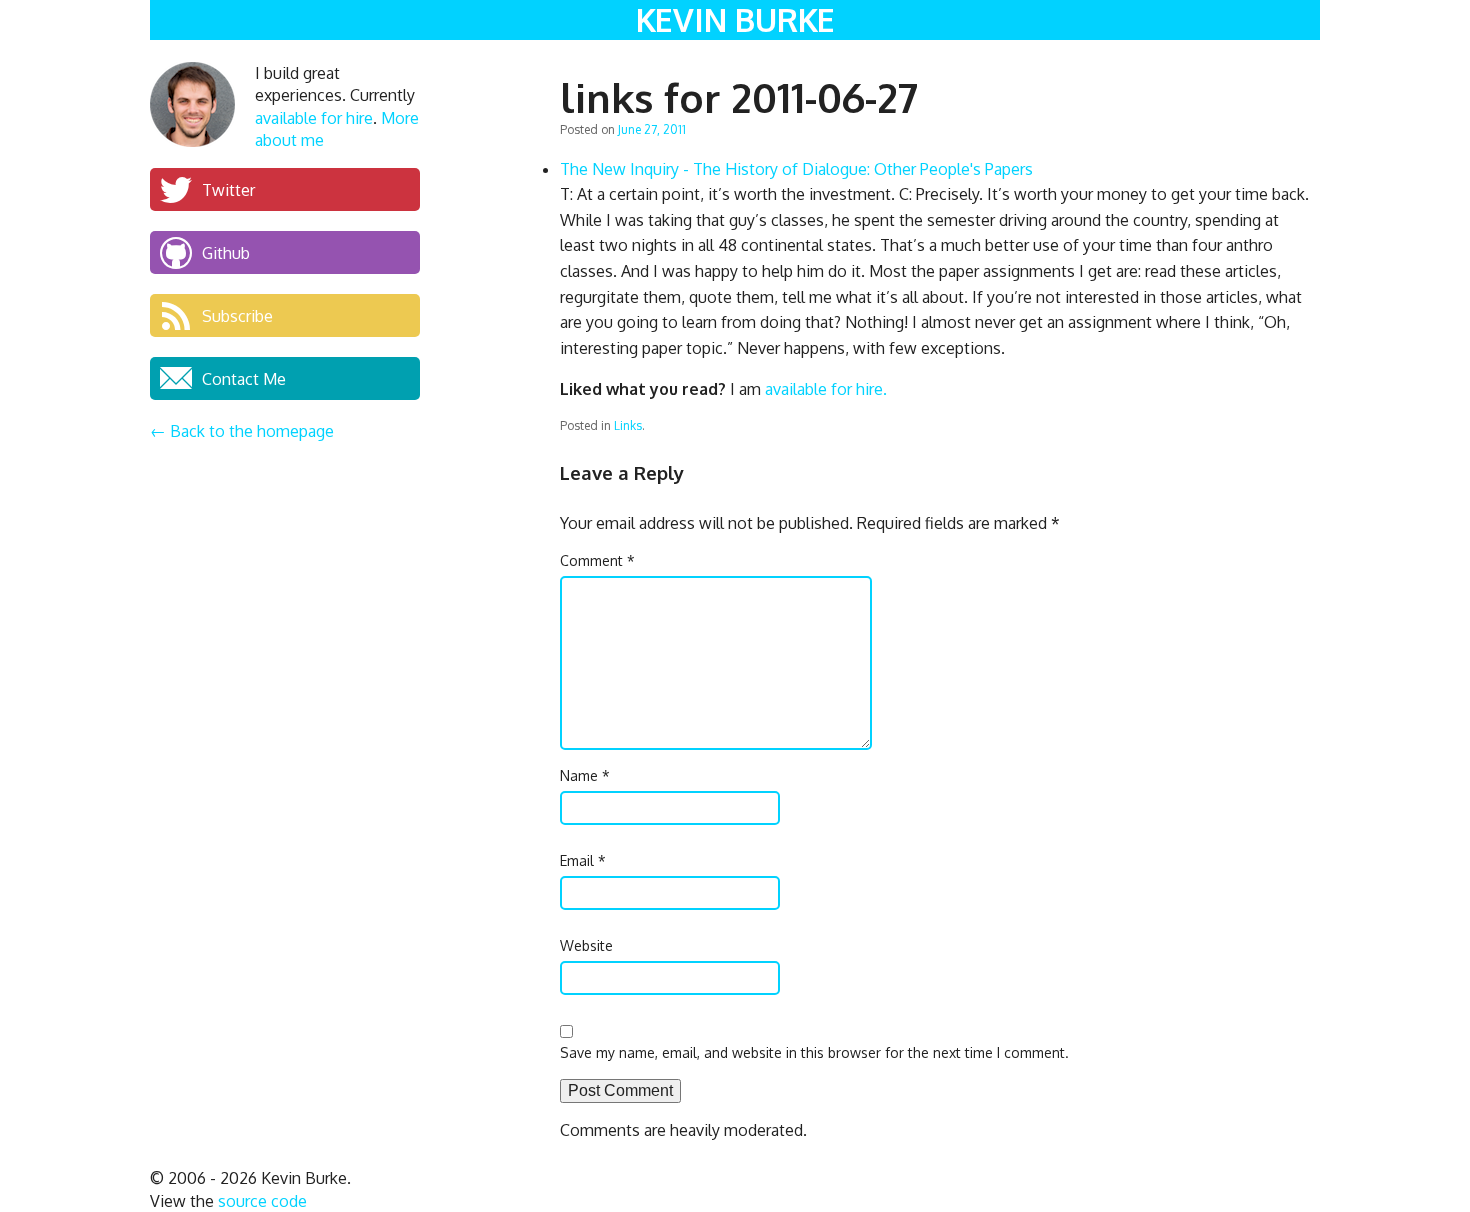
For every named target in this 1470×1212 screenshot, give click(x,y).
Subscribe (237, 315)
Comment (597, 560)
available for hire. (826, 389)
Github (226, 252)
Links (628, 425)
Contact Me (244, 378)
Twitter (228, 189)
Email (583, 860)
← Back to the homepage (242, 431)
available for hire (314, 118)
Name (585, 775)
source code (262, 1201)
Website (586, 945)
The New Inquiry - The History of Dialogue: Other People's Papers (796, 169)
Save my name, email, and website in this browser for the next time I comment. (814, 1052)
